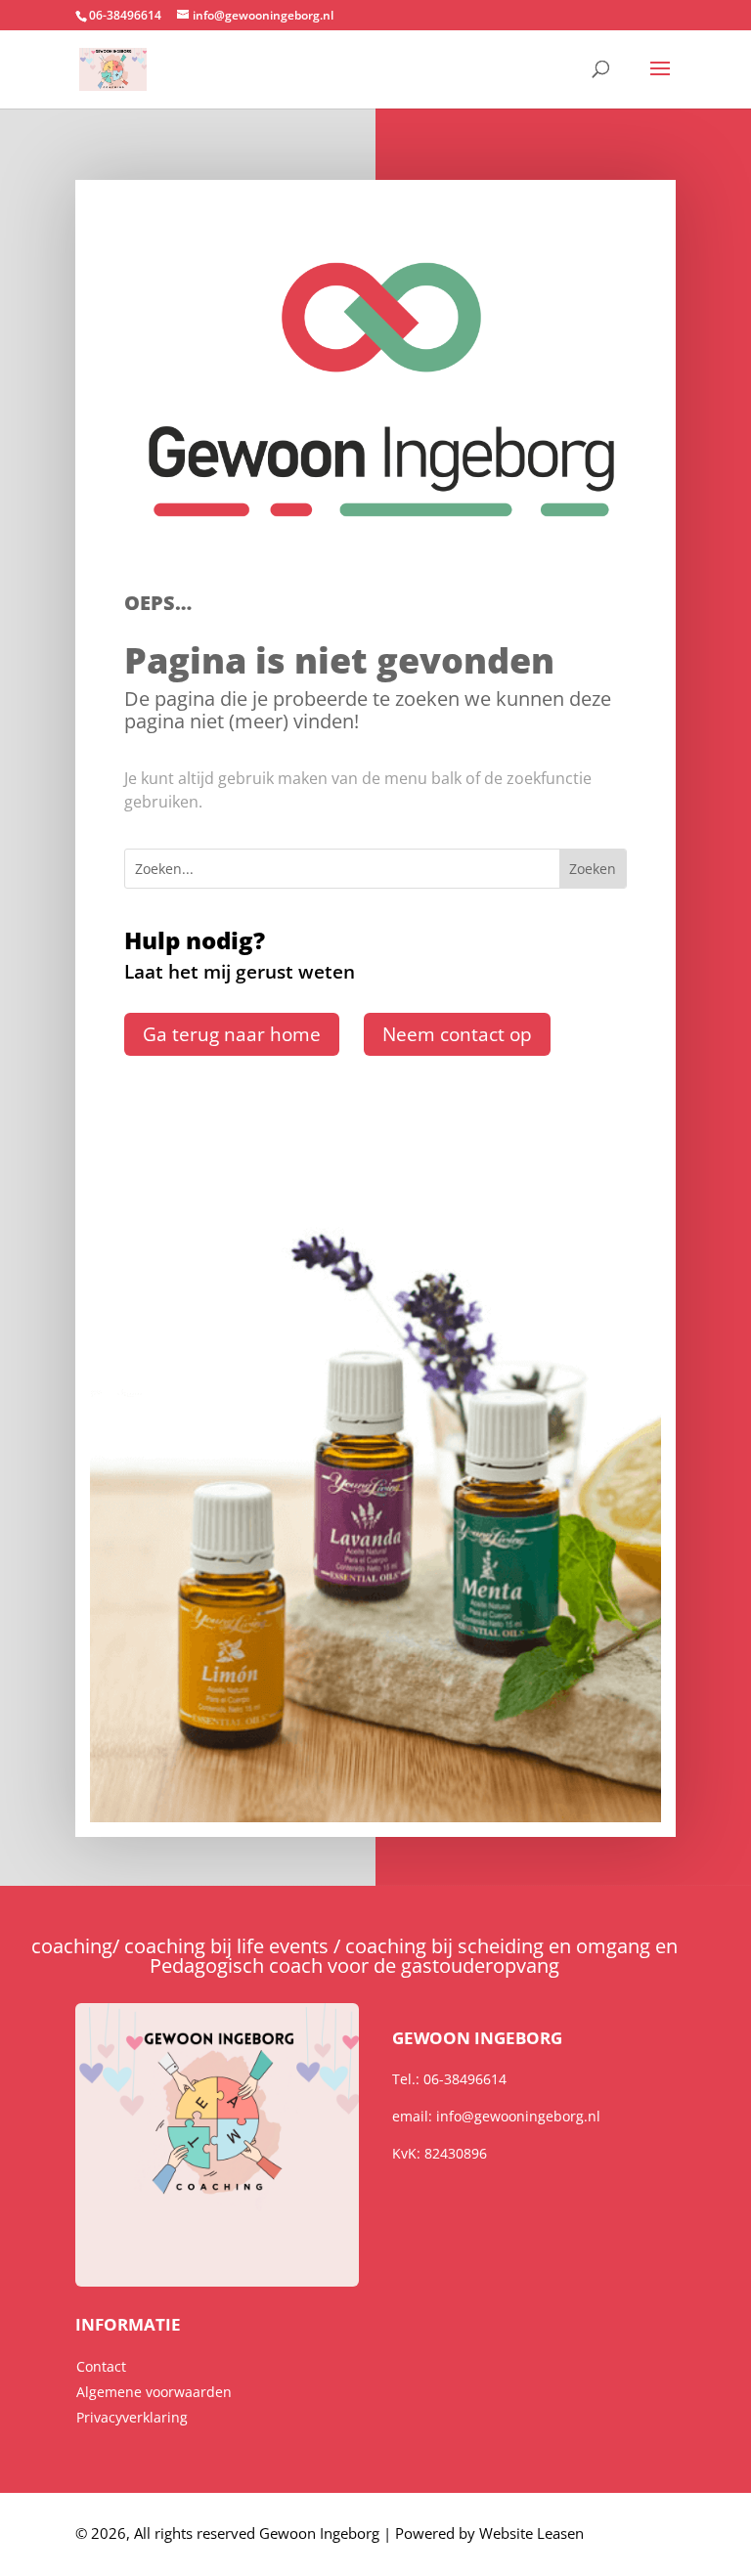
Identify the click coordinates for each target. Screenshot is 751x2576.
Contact (101, 2366)
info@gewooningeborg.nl (518, 2116)
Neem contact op (457, 1034)
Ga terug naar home (232, 1034)
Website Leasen (531, 2533)
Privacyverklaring (132, 2417)
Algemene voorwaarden (154, 2392)
